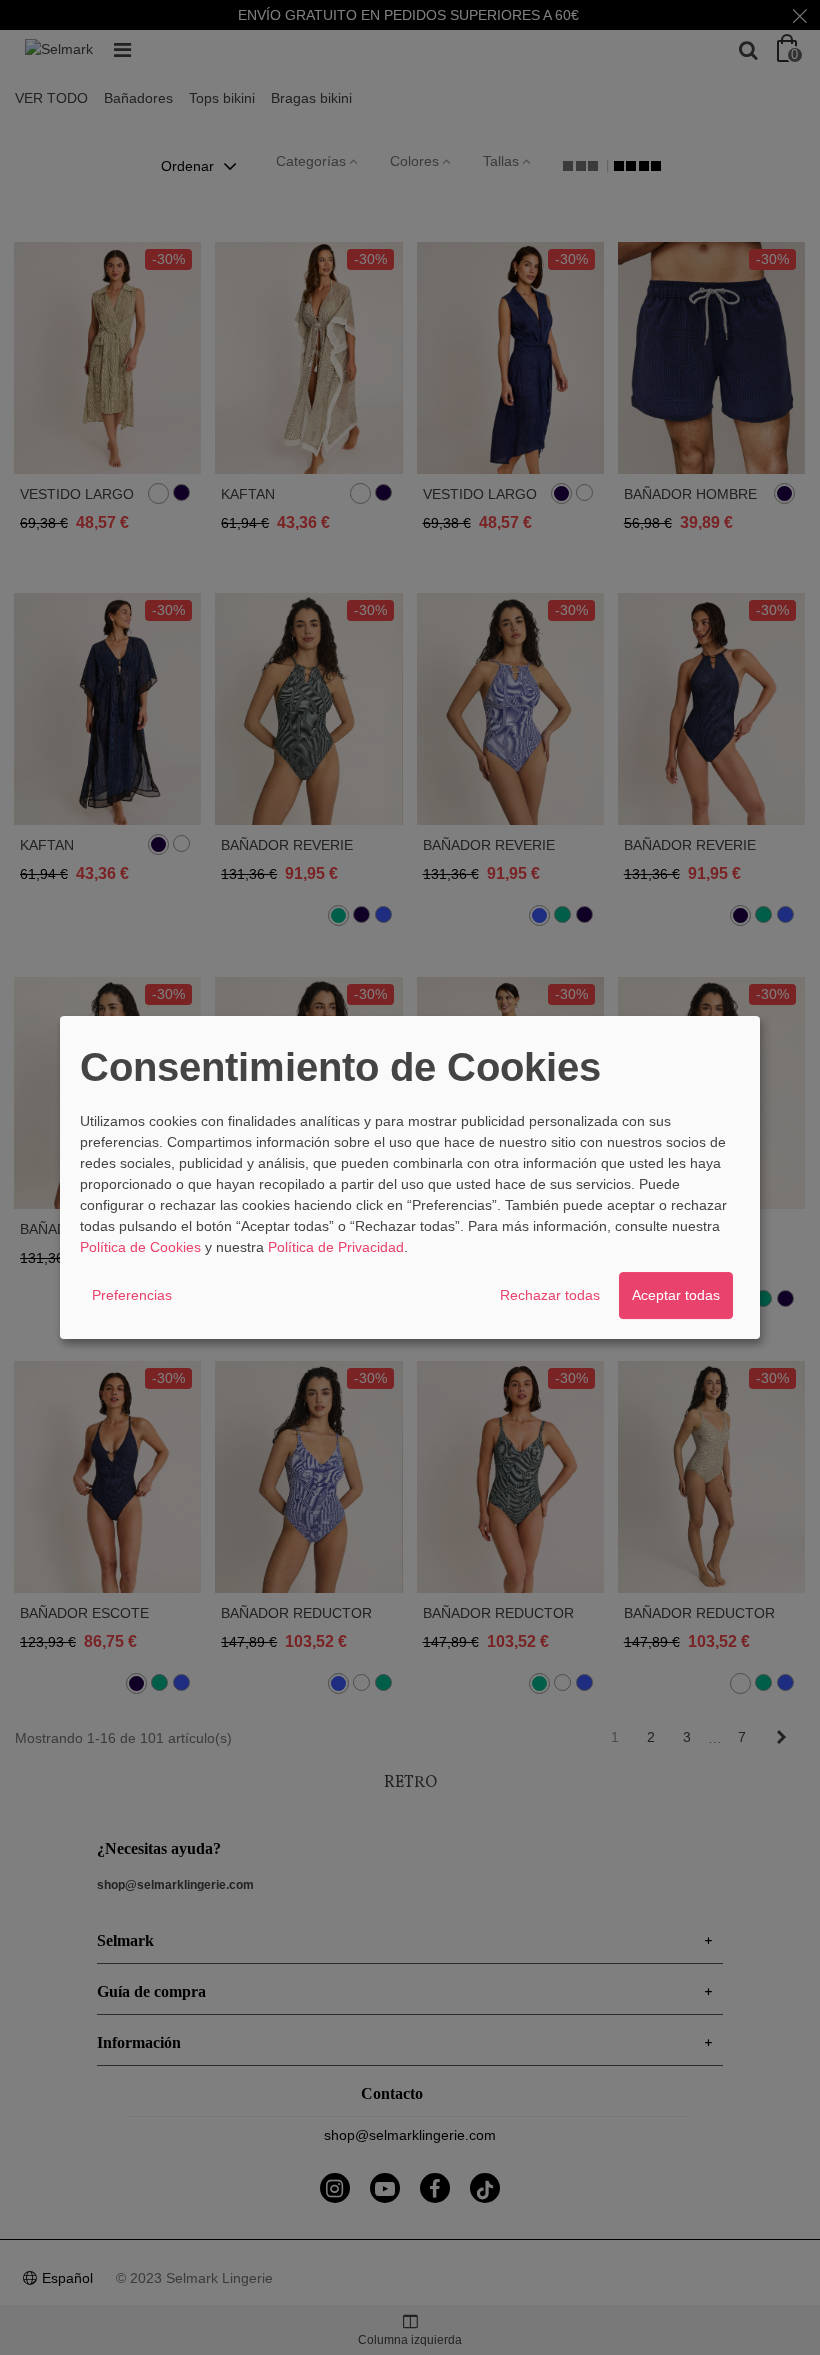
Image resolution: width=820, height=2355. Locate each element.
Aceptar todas (676, 1295)
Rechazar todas (550, 1295)
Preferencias (132, 1295)
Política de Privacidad (336, 1247)
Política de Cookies (140, 1247)
